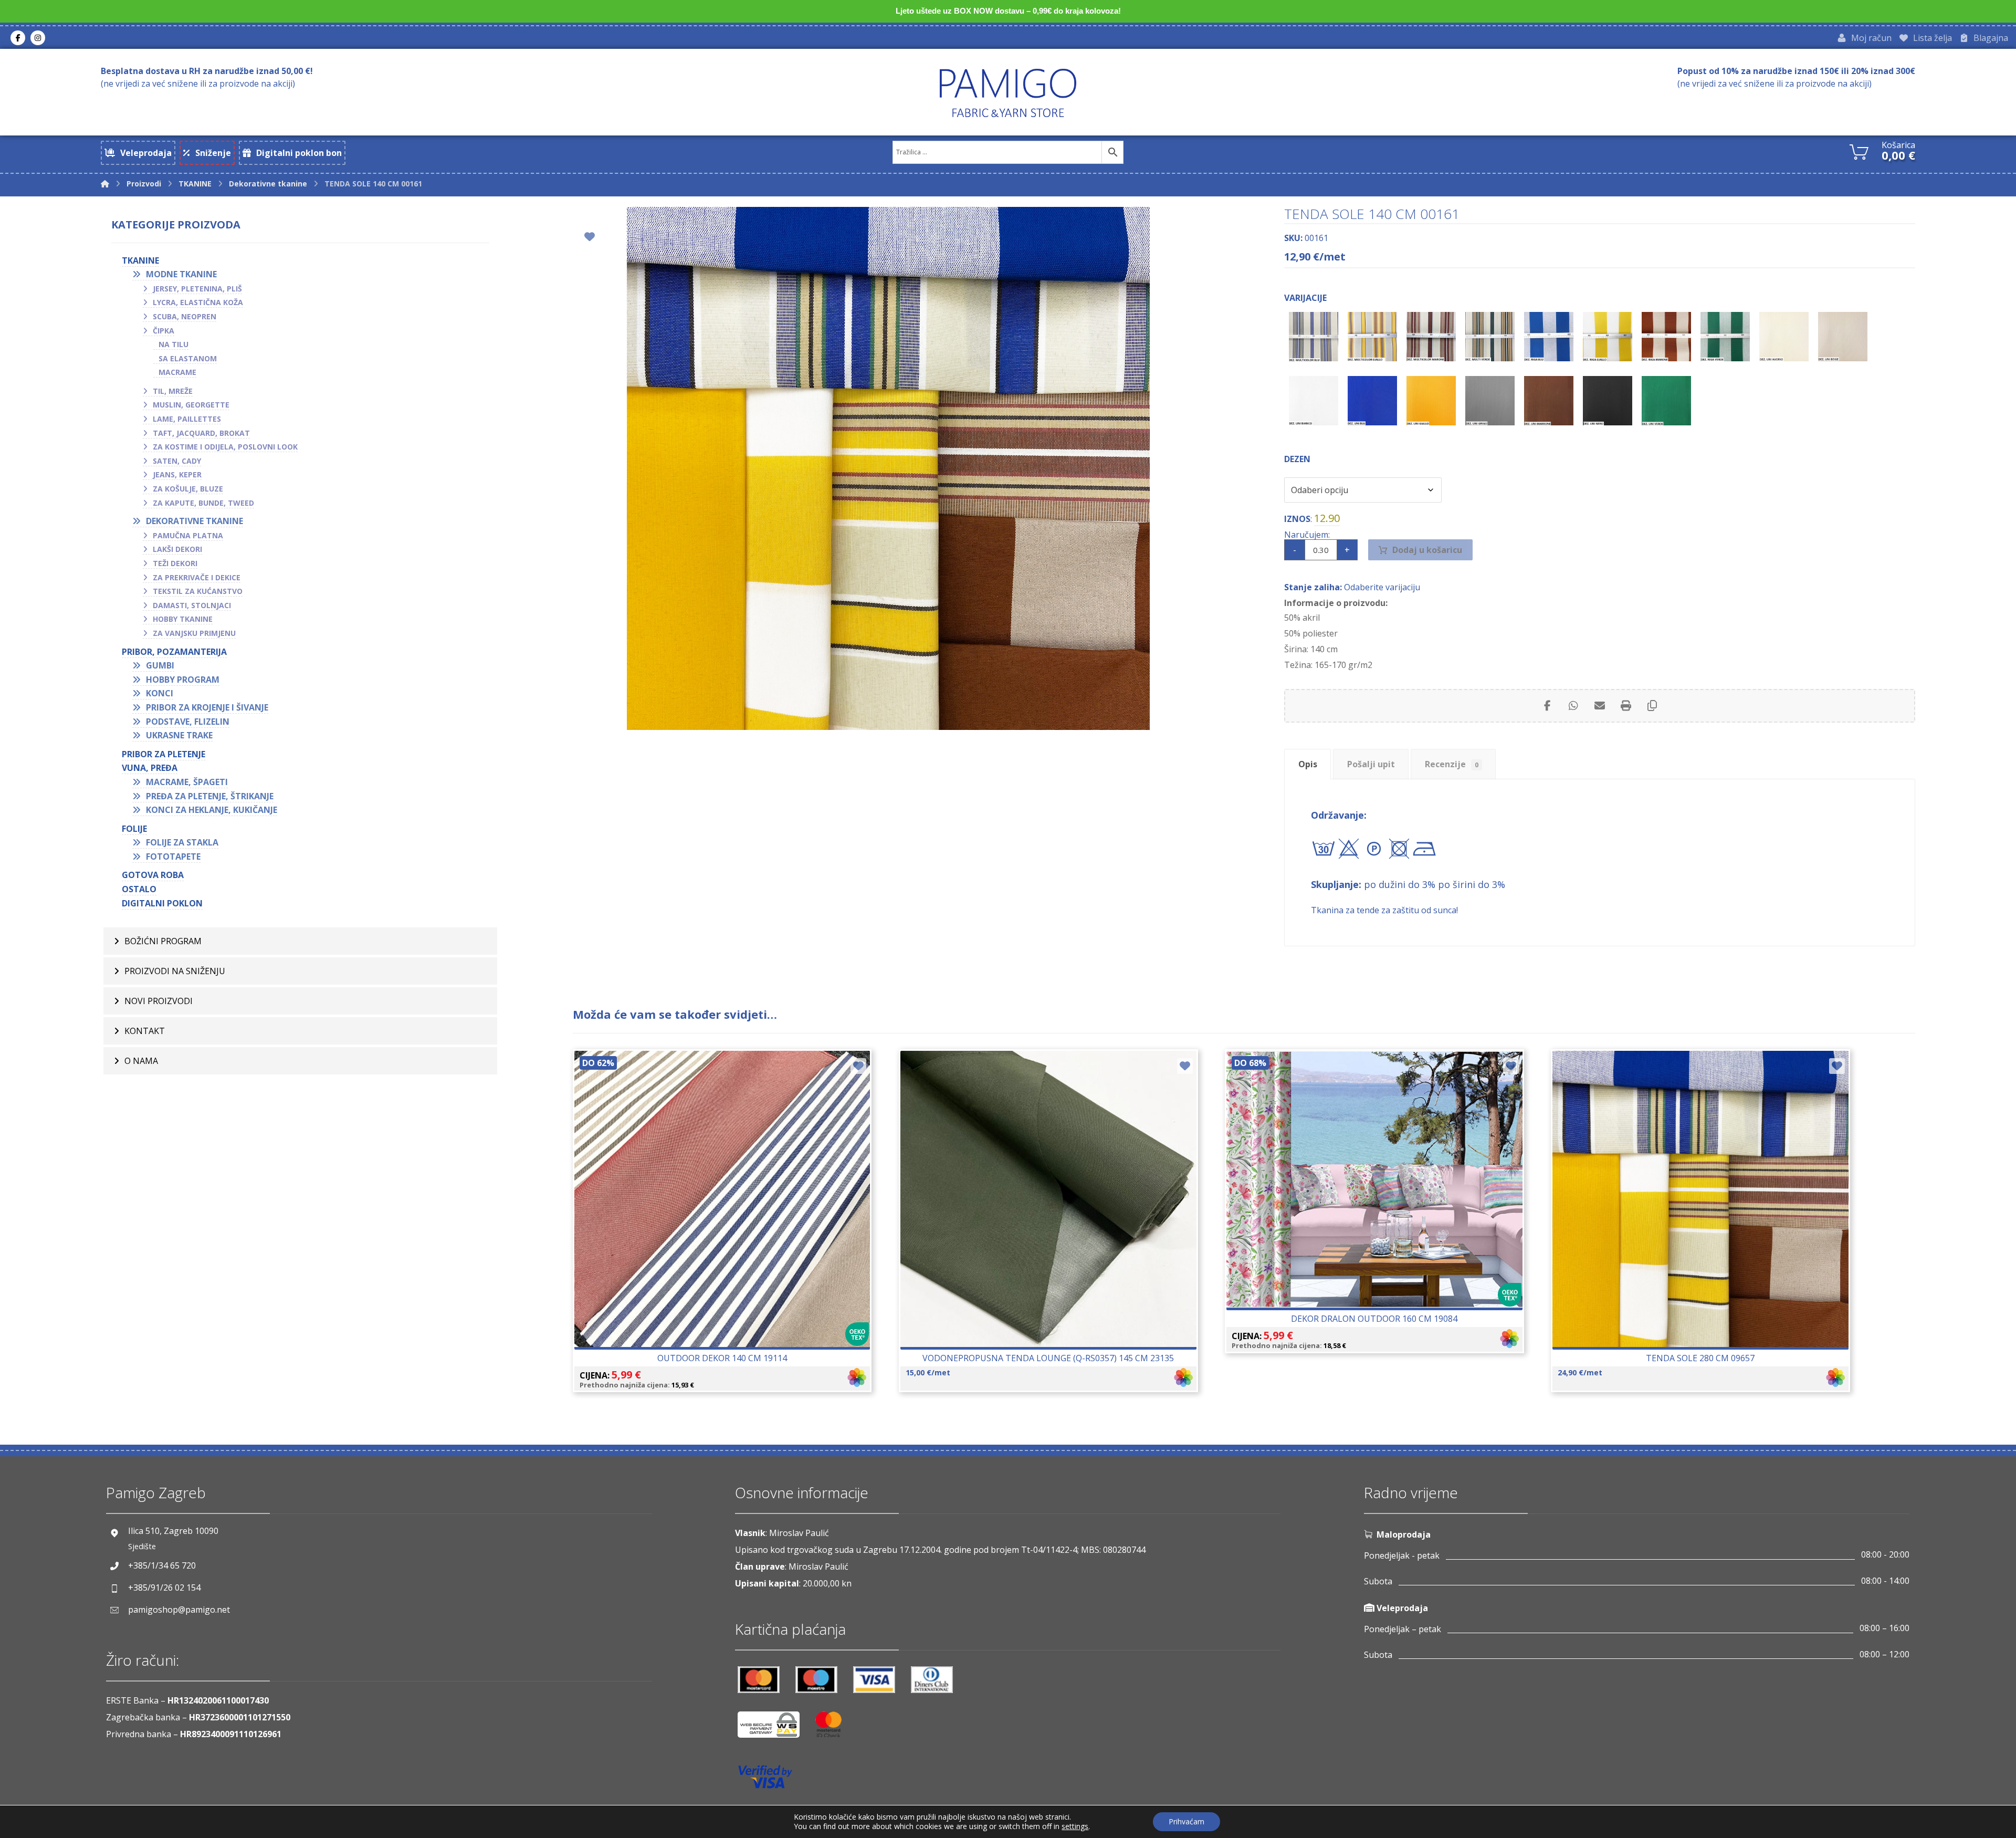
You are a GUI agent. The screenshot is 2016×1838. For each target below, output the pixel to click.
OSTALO (139, 889)
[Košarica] (1859, 151)
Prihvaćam (1186, 1821)
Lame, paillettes (187, 419)
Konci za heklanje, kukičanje (212, 810)
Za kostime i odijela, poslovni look (225, 447)
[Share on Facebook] (1547, 706)
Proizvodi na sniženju (175, 971)
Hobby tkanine (183, 619)
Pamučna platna (188, 535)
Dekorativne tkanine (195, 521)
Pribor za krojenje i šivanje (207, 707)
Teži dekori (175, 563)
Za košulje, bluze (188, 489)
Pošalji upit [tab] (1371, 764)
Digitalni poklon (162, 903)
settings (1075, 1826)
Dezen (1297, 459)
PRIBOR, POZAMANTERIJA (174, 652)
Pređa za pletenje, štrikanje (210, 796)
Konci (160, 693)
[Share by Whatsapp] (1573, 706)
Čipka (164, 331)
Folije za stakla (182, 842)
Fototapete (173, 857)
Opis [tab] (1308, 764)
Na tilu (174, 344)
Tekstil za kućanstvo (198, 591)
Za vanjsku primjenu (194, 633)
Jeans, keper (177, 474)
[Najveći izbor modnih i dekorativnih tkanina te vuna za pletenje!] (1008, 93)
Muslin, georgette (191, 405)
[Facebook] (18, 38)
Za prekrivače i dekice (197, 577)
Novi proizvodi (159, 1001)
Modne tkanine (181, 274)
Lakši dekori (177, 549)
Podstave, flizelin (188, 722)
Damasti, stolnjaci (192, 605)
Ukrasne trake (179, 735)
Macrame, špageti (187, 782)
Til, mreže (173, 391)
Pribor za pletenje (164, 754)
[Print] (1626, 706)
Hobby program (183, 680)
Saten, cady (177, 461)
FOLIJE (134, 829)
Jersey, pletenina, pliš (197, 289)
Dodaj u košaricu (1427, 550)
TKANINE (140, 260)
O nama (141, 1061)
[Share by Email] (1600, 706)
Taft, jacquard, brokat (201, 433)
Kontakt (145, 1031)
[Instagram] (38, 38)
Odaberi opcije (728, 1230)
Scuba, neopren (185, 316)
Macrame (177, 372)
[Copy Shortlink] (1652, 706)
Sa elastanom (188, 358)
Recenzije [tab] (1452, 764)
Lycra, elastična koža (198, 302)
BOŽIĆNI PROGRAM (163, 941)
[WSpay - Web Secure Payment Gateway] (774, 1729)
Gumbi (160, 665)
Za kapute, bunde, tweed (203, 503)
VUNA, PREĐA (150, 768)
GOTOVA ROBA (153, 875)
